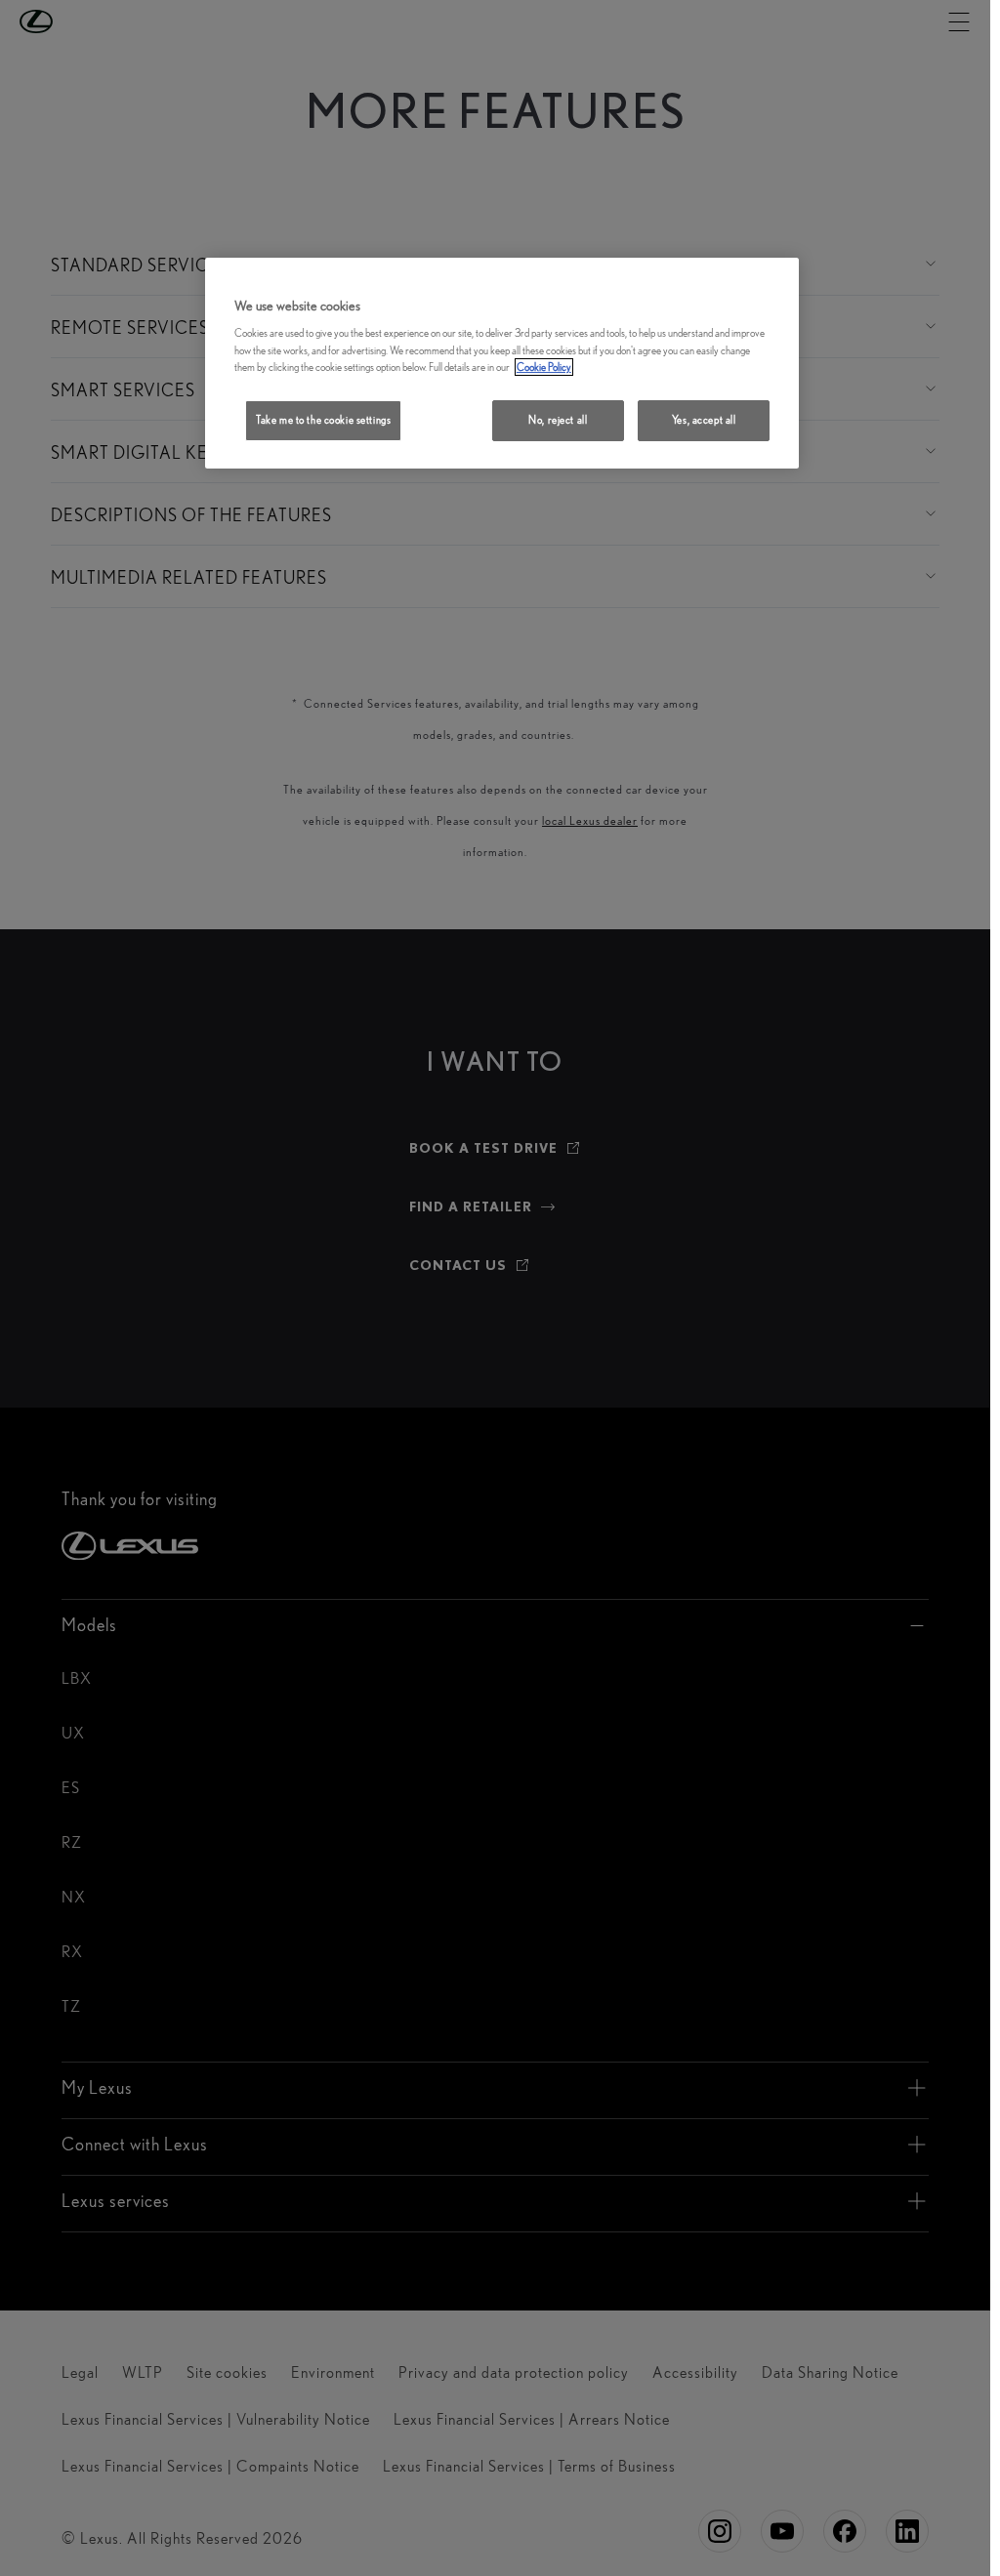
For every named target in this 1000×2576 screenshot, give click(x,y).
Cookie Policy (544, 367)
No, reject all (558, 420)
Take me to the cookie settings (323, 420)
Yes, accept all (704, 420)
